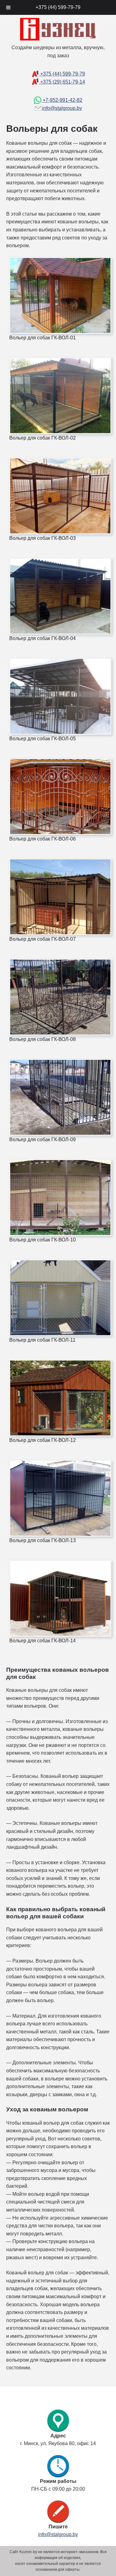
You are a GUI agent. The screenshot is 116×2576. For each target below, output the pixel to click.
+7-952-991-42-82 (62, 100)
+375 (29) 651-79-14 (62, 82)
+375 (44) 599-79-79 (62, 74)
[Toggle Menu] (8, 7)
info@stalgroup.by (62, 108)
